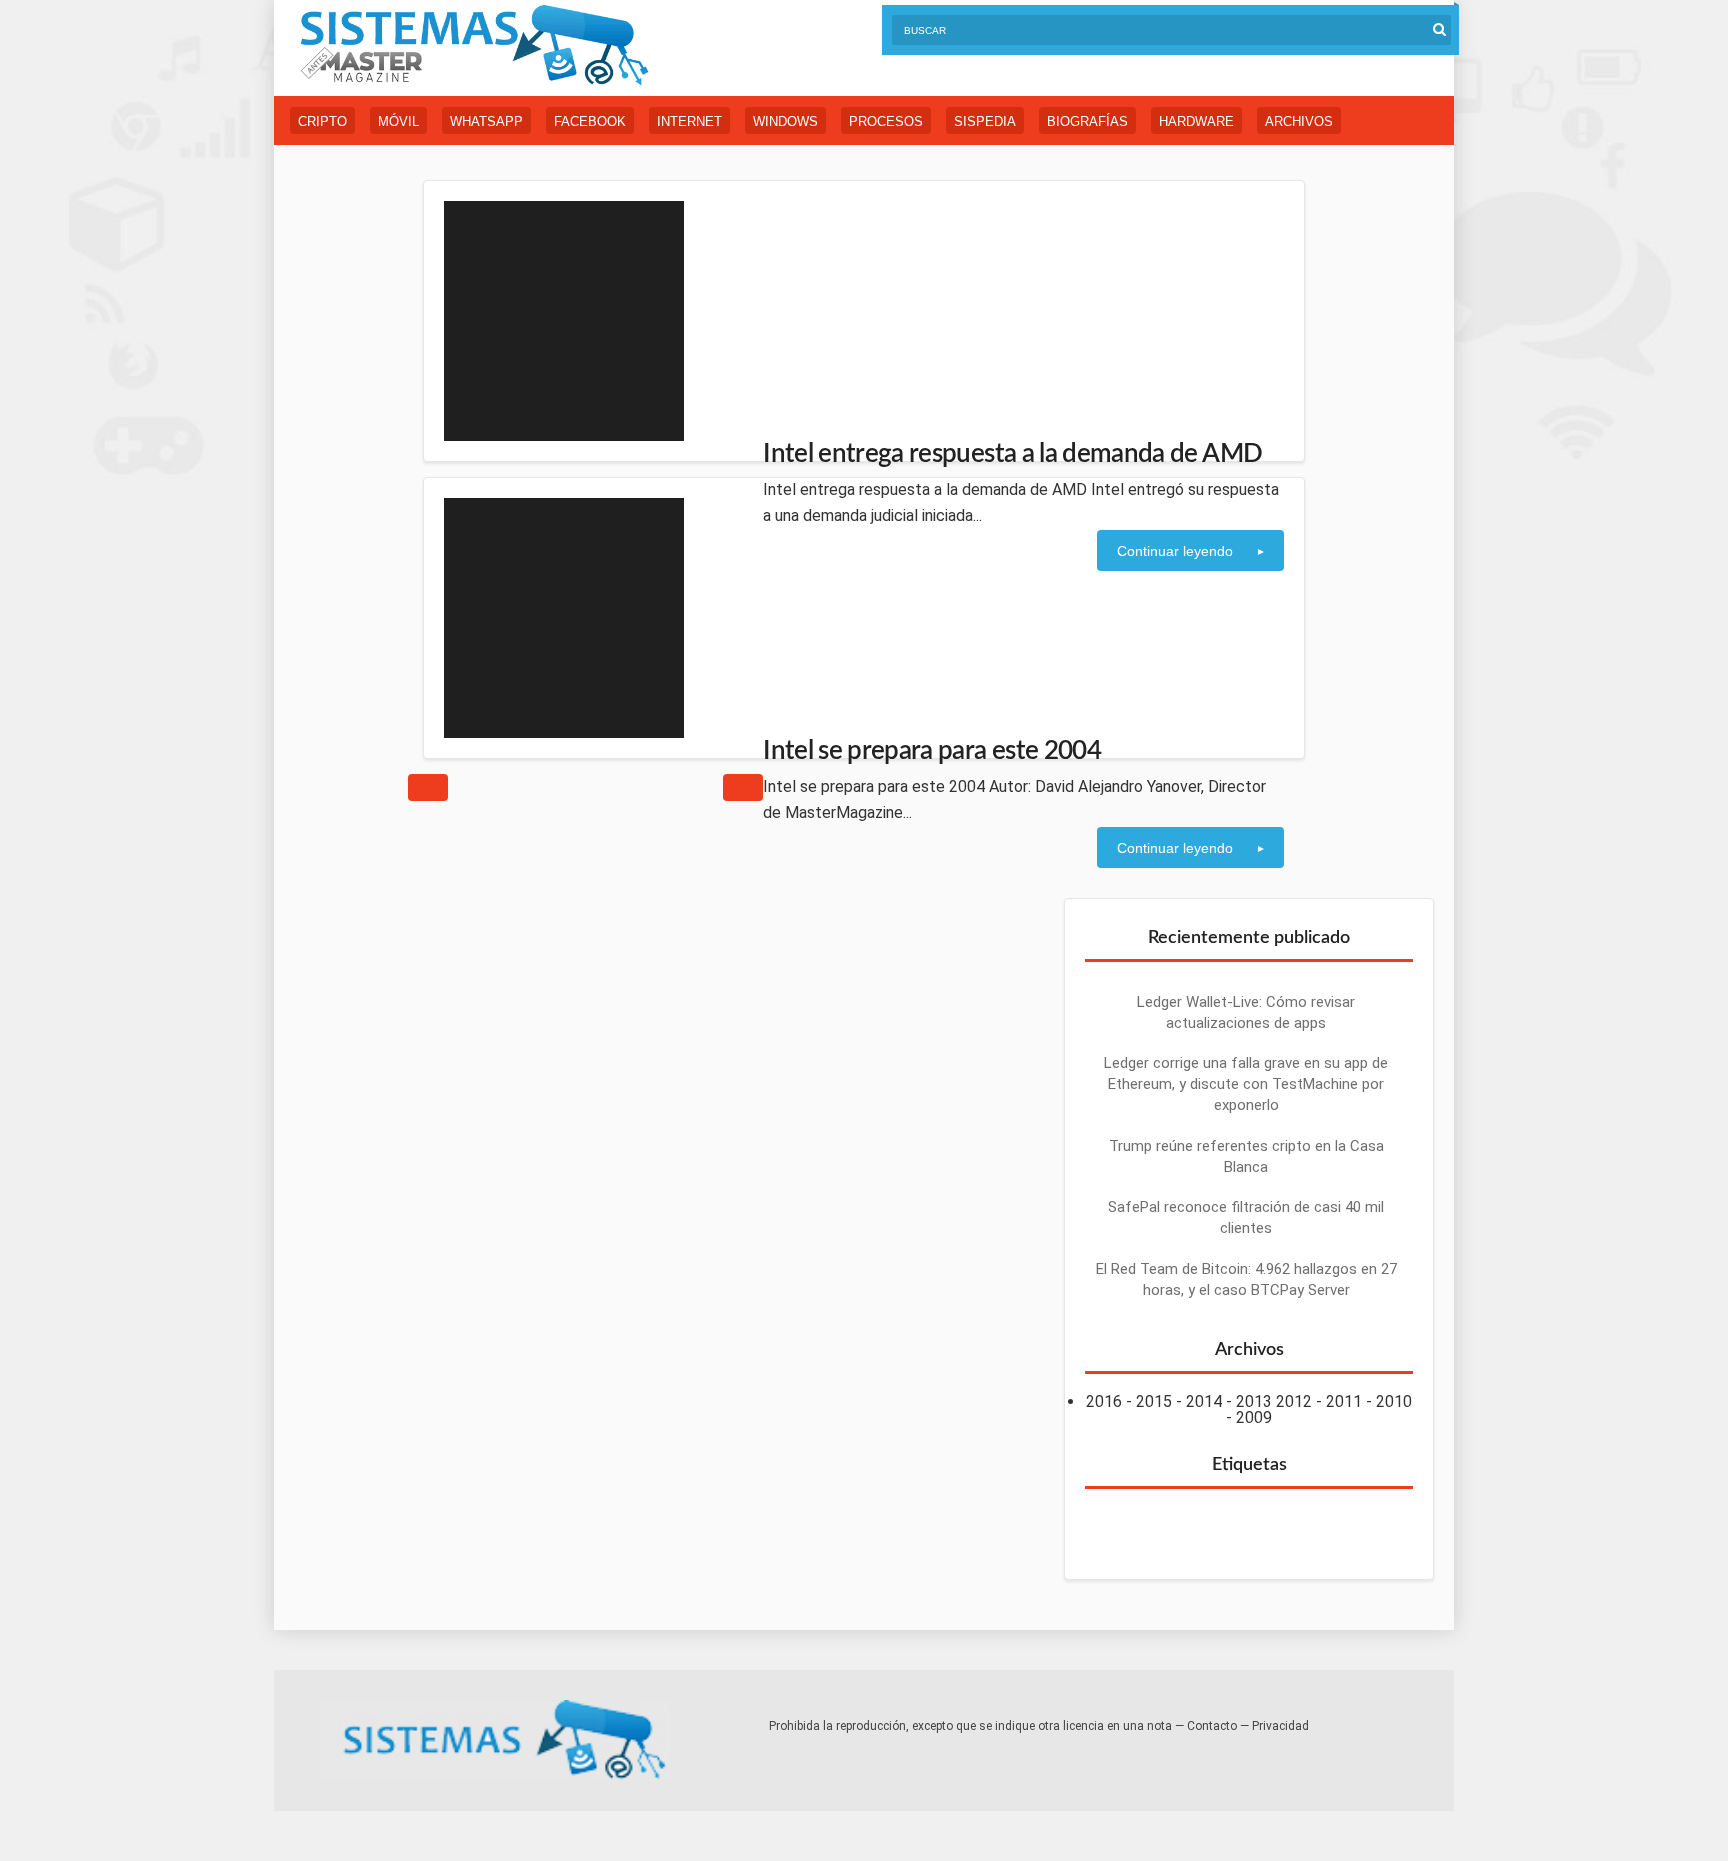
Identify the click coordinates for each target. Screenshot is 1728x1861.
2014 (1204, 1401)
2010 (1394, 1401)
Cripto (322, 121)
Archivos (1299, 121)
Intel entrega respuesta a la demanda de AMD (1012, 454)
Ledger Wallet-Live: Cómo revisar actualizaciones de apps (1246, 1012)
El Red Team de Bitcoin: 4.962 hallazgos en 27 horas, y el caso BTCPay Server (1246, 1279)
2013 (1254, 1401)
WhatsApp (486, 121)
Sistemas (474, 45)
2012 (1294, 1401)
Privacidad (1280, 1726)
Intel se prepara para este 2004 (932, 751)
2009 (1254, 1417)
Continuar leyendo (1175, 551)
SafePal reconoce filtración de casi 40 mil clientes (1246, 1217)
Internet (689, 121)
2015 (1154, 1401)
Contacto (1212, 1726)
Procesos (886, 121)
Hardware (1196, 121)
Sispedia (985, 121)
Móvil (398, 121)
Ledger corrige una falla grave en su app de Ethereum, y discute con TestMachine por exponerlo (1246, 1084)
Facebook (590, 121)
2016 (1104, 1401)
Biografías (1087, 121)
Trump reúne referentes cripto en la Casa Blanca (1246, 1156)
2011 (1344, 1401)
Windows (785, 121)
